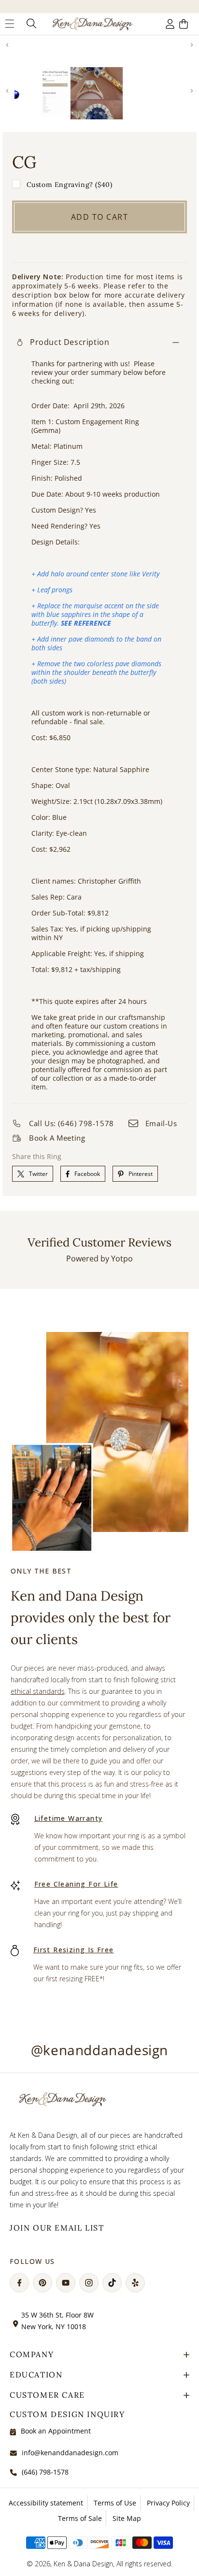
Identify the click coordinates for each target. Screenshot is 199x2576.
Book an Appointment (56, 2431)
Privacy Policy (168, 2503)
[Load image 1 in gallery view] (41, 93)
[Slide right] (192, 45)
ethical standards (38, 1691)
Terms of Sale (80, 2518)
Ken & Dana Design (83, 2564)
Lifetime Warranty (69, 1818)
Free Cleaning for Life (76, 1884)
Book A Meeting (57, 1138)
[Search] (30, 24)
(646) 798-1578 (45, 2472)
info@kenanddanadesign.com (70, 2453)
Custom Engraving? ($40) (70, 185)
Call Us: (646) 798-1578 (71, 1123)
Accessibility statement (46, 2503)
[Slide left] (7, 45)
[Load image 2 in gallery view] (97, 93)
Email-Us (161, 1123)
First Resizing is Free (74, 1950)
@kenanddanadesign (99, 2050)
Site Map (127, 2518)
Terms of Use (115, 2503)
